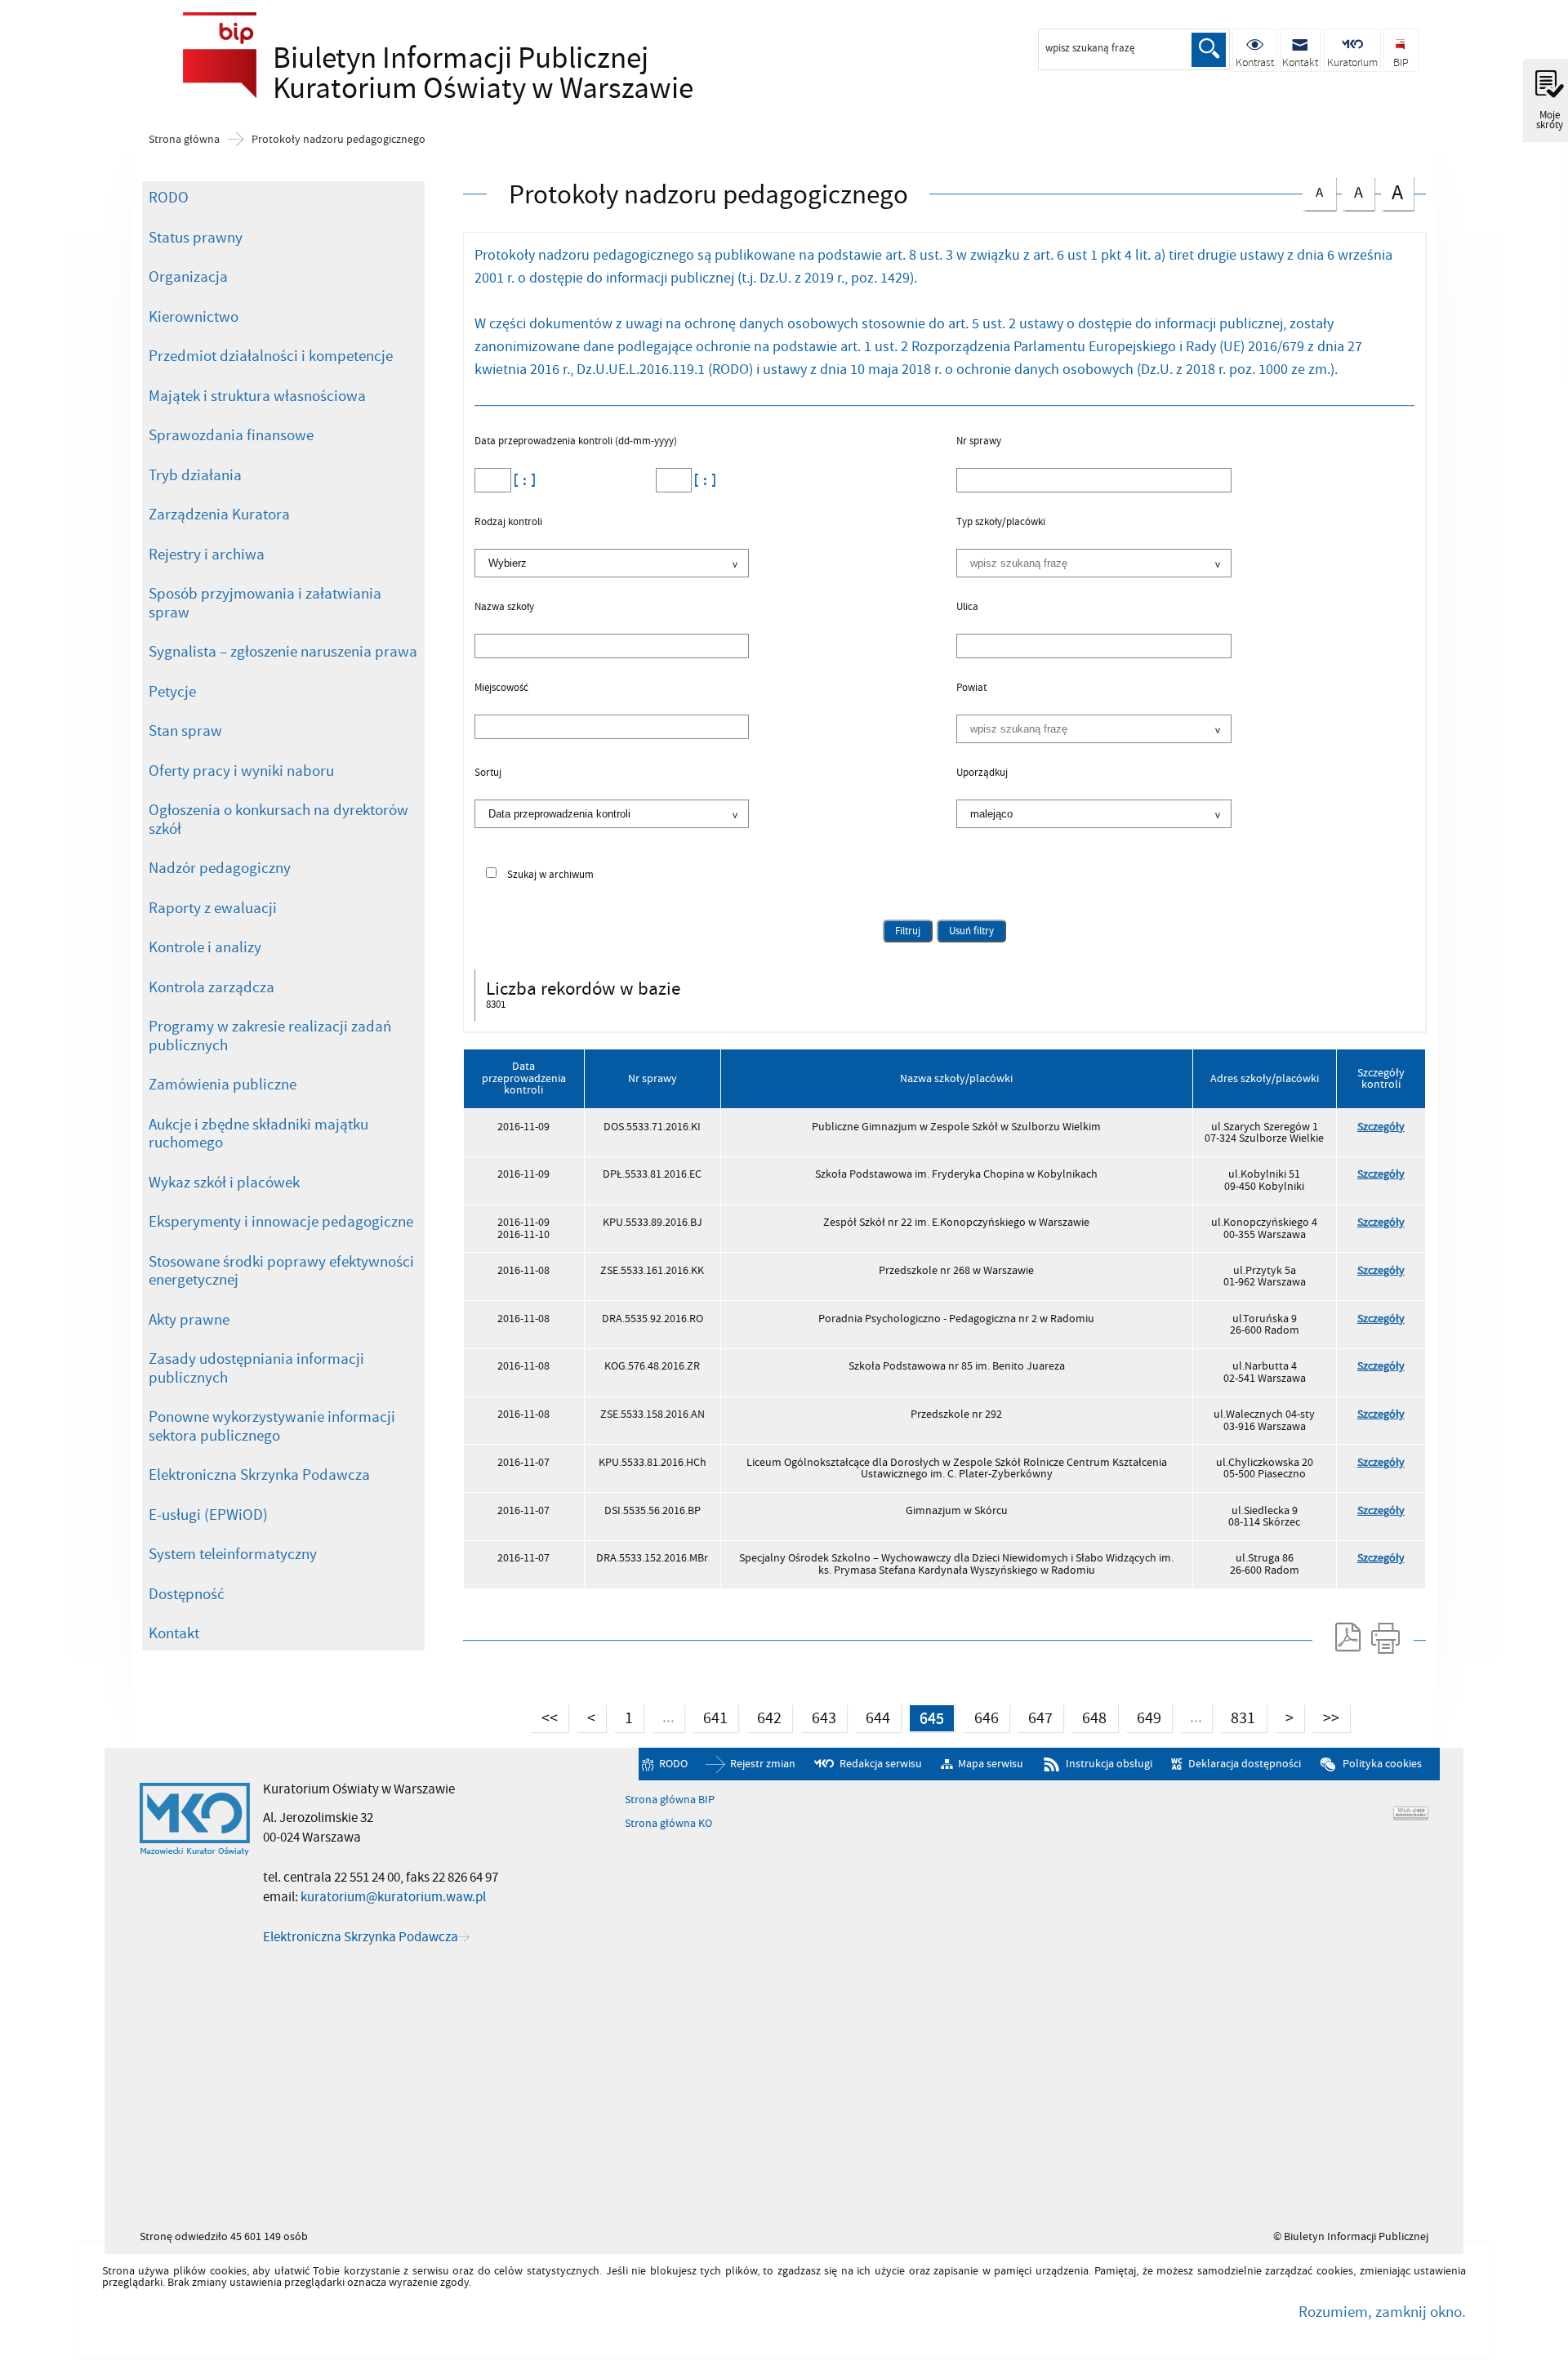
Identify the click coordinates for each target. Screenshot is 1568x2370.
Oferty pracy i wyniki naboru (241, 771)
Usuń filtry (965, 929)
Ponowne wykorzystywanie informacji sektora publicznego (272, 1426)
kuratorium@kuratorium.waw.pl (393, 1897)
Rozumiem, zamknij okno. (1382, 2312)
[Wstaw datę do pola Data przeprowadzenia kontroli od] (523, 480)
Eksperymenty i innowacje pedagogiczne (281, 1222)
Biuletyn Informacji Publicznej (403, 70)
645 (927, 1717)
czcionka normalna (1313, 190)
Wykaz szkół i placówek (224, 1183)
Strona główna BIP (670, 1800)
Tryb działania (195, 475)
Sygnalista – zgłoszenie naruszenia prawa (283, 652)
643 (819, 1717)
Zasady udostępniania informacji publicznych (256, 1368)
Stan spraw (185, 731)
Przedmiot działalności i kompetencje (271, 356)
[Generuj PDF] (1347, 1637)
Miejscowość (501, 688)
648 (1089, 1717)
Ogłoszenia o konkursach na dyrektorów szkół (278, 820)
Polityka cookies (1382, 1764)
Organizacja (188, 277)
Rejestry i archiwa (207, 555)
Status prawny (196, 238)
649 (1144, 1717)
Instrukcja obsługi (1109, 1764)
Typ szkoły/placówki (1001, 523)
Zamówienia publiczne (223, 1085)
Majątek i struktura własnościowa (257, 396)
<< (543, 1717)
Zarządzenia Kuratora (219, 515)
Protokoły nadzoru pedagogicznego (339, 140)
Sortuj (488, 773)
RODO (169, 198)
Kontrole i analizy (205, 947)
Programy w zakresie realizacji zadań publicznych (270, 1036)
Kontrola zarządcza (212, 987)
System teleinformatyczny (233, 1554)
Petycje (172, 692)
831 (1238, 1717)
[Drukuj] (1385, 1637)
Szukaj (1209, 50)
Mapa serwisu (991, 1764)
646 (981, 1717)
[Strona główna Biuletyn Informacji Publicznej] (195, 1820)
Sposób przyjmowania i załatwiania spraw (265, 603)
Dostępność (187, 1594)
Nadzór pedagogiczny (220, 868)
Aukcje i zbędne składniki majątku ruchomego (258, 1134)
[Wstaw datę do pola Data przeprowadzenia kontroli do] (703, 480)
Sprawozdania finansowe (231, 435)
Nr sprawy (979, 442)
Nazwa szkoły (504, 608)
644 (873, 1717)
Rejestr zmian (763, 1764)
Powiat (971, 688)
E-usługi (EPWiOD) (208, 1515)
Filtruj (908, 931)
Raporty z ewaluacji (213, 908)
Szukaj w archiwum (550, 875)
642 (764, 1717)
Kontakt (174, 1633)
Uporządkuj (982, 773)
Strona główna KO (668, 1824)
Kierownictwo (194, 317)
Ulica (967, 608)
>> (1326, 1717)
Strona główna (184, 140)
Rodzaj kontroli (508, 523)
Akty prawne (189, 1320)
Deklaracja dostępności (1244, 1764)
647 (1035, 1717)
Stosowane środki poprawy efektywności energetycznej (281, 1271)
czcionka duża (1392, 192)
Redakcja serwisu (881, 1764)
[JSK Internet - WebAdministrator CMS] (1411, 1813)
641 (710, 1717)
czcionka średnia (1352, 191)
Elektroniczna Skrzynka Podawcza (259, 1475)
